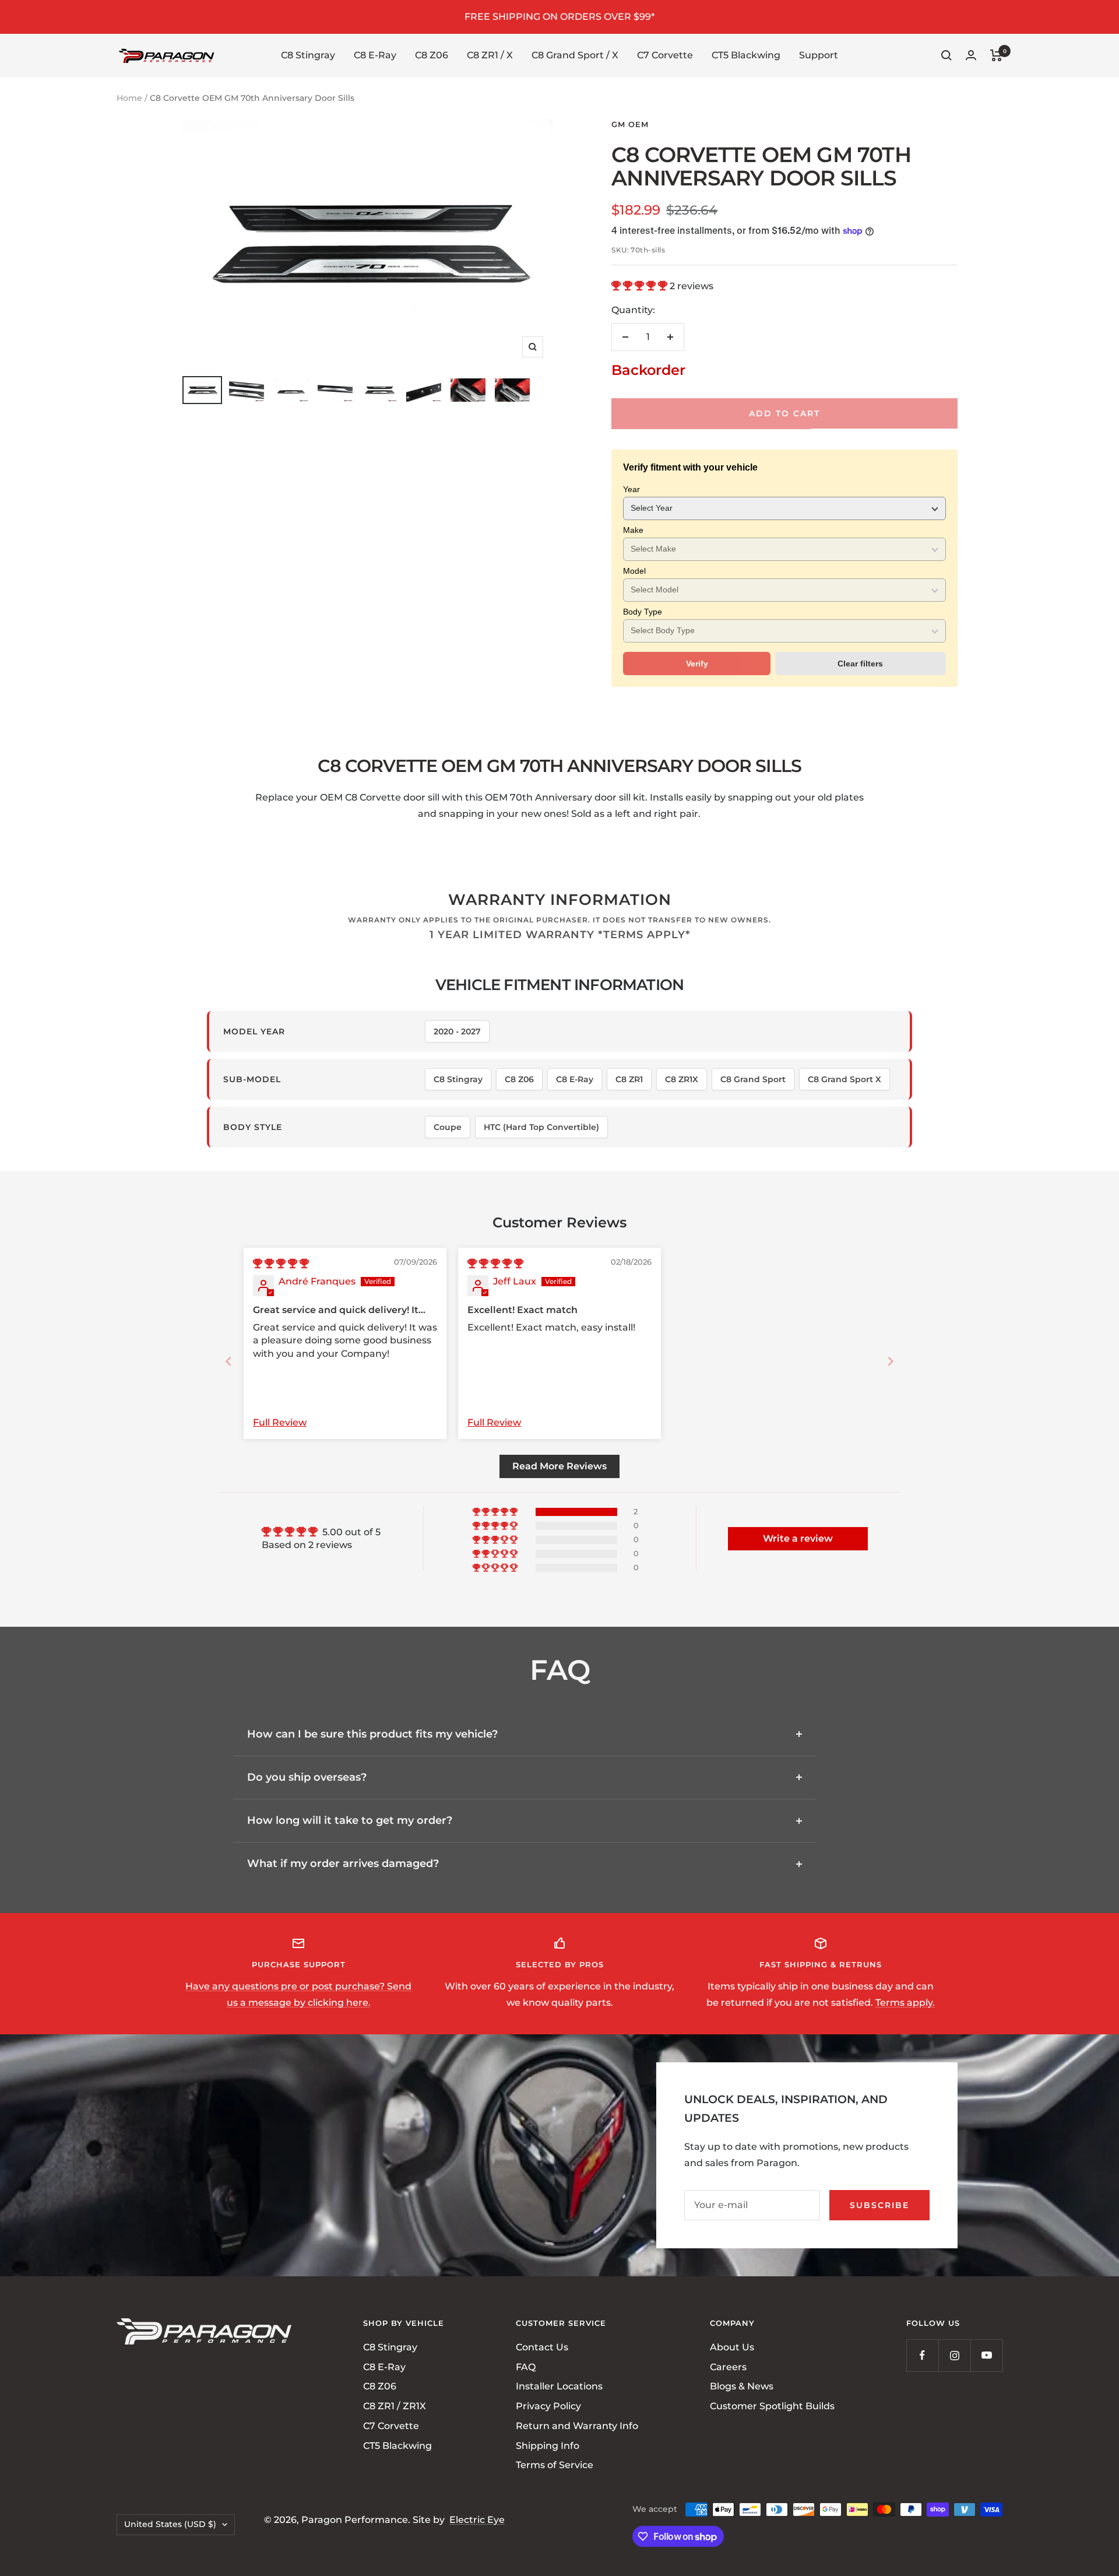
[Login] (971, 55)
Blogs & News (742, 2386)
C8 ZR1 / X (490, 55)
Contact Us (542, 2347)
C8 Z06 (432, 55)
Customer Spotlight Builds (772, 2406)
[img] (281, 1264)
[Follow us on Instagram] (954, 2355)
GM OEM (630, 124)
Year (631, 489)
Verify (697, 664)
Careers (728, 2367)
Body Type (643, 612)
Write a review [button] (798, 1538)
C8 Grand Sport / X (575, 55)
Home (129, 98)
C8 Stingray (308, 55)
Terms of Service (555, 2465)
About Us (732, 2347)
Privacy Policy (548, 2406)
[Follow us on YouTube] (986, 2355)
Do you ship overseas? (307, 1777)
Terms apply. (905, 2003)
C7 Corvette (665, 55)
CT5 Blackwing (746, 55)
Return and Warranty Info (577, 2426)
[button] (641, 286)
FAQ (526, 2367)
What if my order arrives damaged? (343, 1863)
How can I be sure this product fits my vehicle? (372, 1734)
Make (633, 530)
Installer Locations (559, 2386)
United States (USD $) (170, 2524)
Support (819, 55)
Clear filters (860, 664)
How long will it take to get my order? (350, 1820)
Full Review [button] (280, 1422)
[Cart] (996, 55)
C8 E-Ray (375, 55)
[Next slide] (891, 1361)
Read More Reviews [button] (559, 1466)
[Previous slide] (228, 1361)
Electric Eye (477, 2520)
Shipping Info (548, 2445)
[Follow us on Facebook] (922, 2355)
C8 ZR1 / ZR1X (395, 2406)
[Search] (946, 55)
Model (634, 571)
